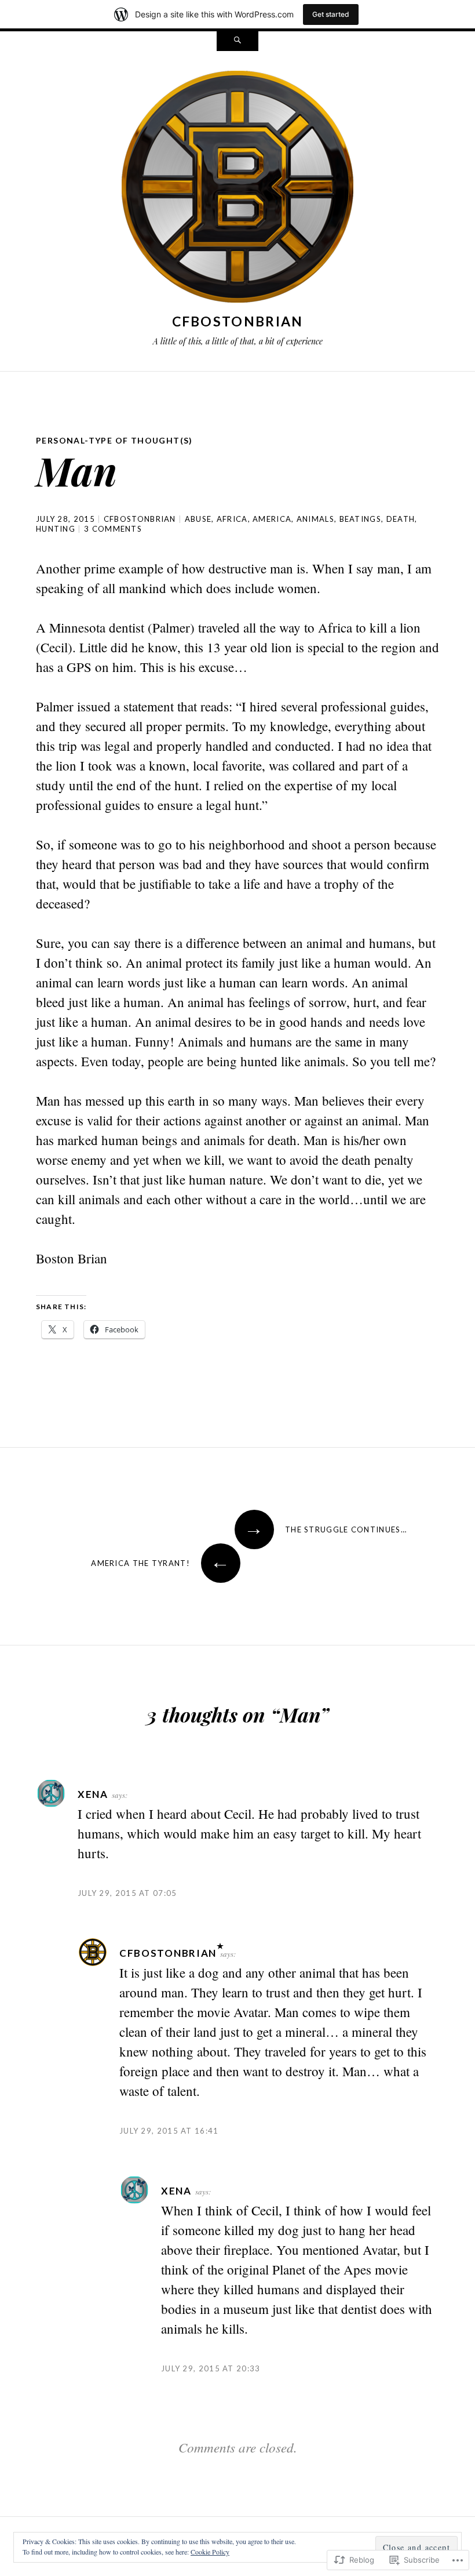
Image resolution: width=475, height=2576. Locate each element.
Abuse (198, 519)
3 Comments (113, 529)
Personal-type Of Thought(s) (114, 440)
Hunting (56, 529)
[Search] (237, 41)
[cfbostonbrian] (237, 189)
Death (401, 519)
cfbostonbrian (238, 321)
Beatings (360, 519)
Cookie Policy (210, 2552)
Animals (315, 519)
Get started (331, 14)
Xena (93, 1794)
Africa (232, 519)
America (272, 519)
